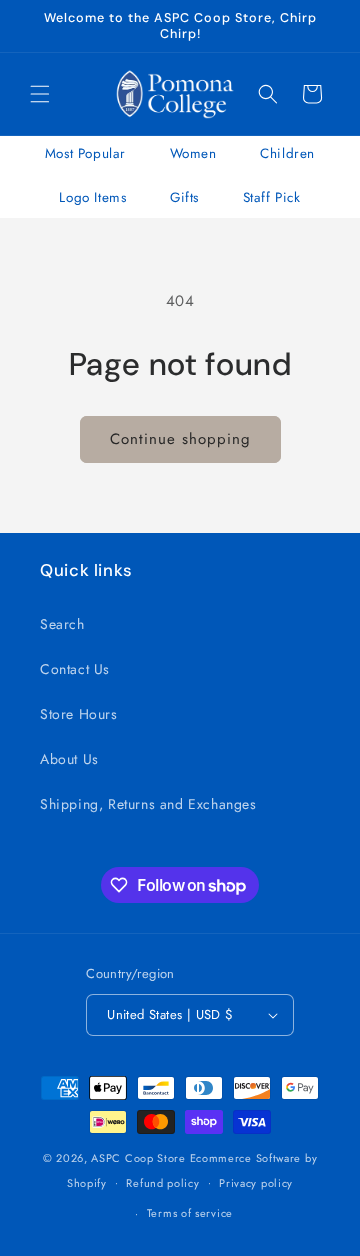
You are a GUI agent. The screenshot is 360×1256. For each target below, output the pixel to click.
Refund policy (162, 1183)
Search (62, 624)
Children (287, 153)
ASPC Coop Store (138, 1158)
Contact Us (75, 669)
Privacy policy (256, 1183)
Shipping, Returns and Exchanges (148, 804)
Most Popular (85, 153)
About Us (69, 759)
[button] (40, 94)
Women (193, 153)
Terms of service (190, 1213)
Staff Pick (272, 197)
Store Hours (79, 714)
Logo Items (92, 197)
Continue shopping (180, 439)
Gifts (184, 197)
